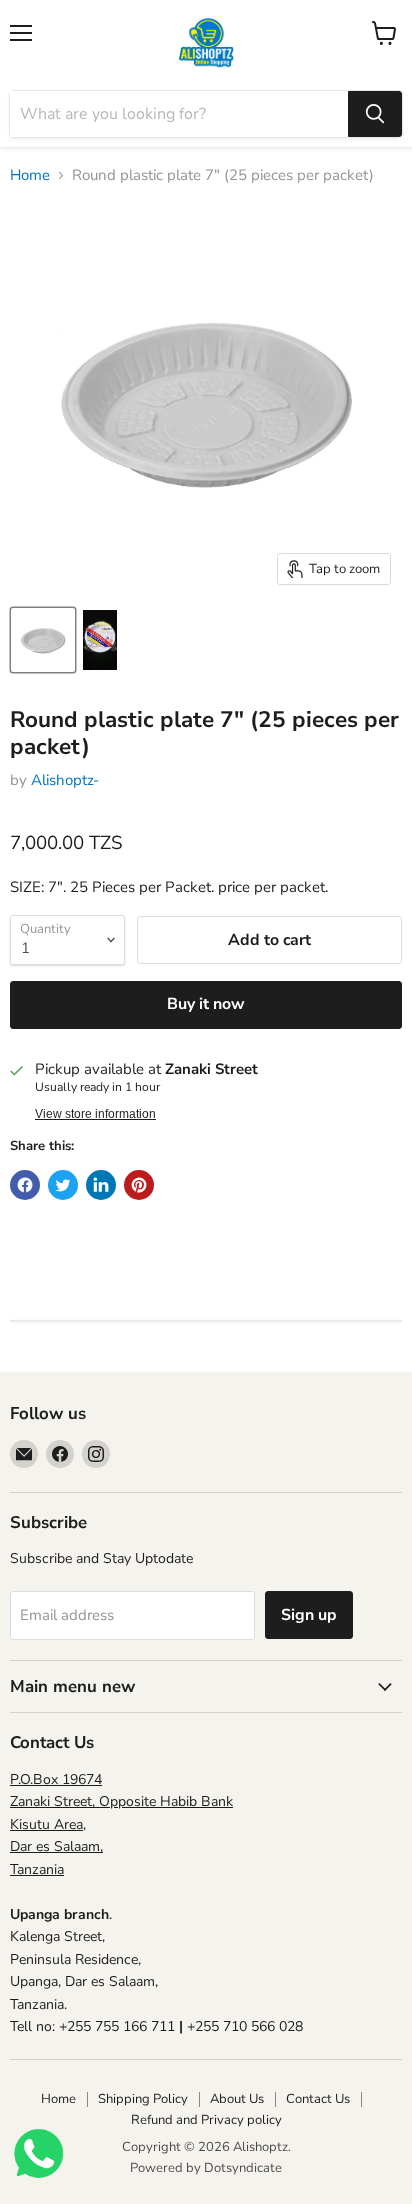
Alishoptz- (65, 780)
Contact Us (318, 2099)
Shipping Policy (143, 2099)
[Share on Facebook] (25, 1185)
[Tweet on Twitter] (63, 1185)
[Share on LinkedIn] (101, 1185)
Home (30, 175)
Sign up (309, 1615)
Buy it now (206, 1004)
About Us (237, 2099)
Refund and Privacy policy (206, 2120)
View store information (95, 1114)
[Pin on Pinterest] (139, 1185)
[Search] (375, 114)
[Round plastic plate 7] (43, 640)
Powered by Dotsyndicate (206, 2168)
